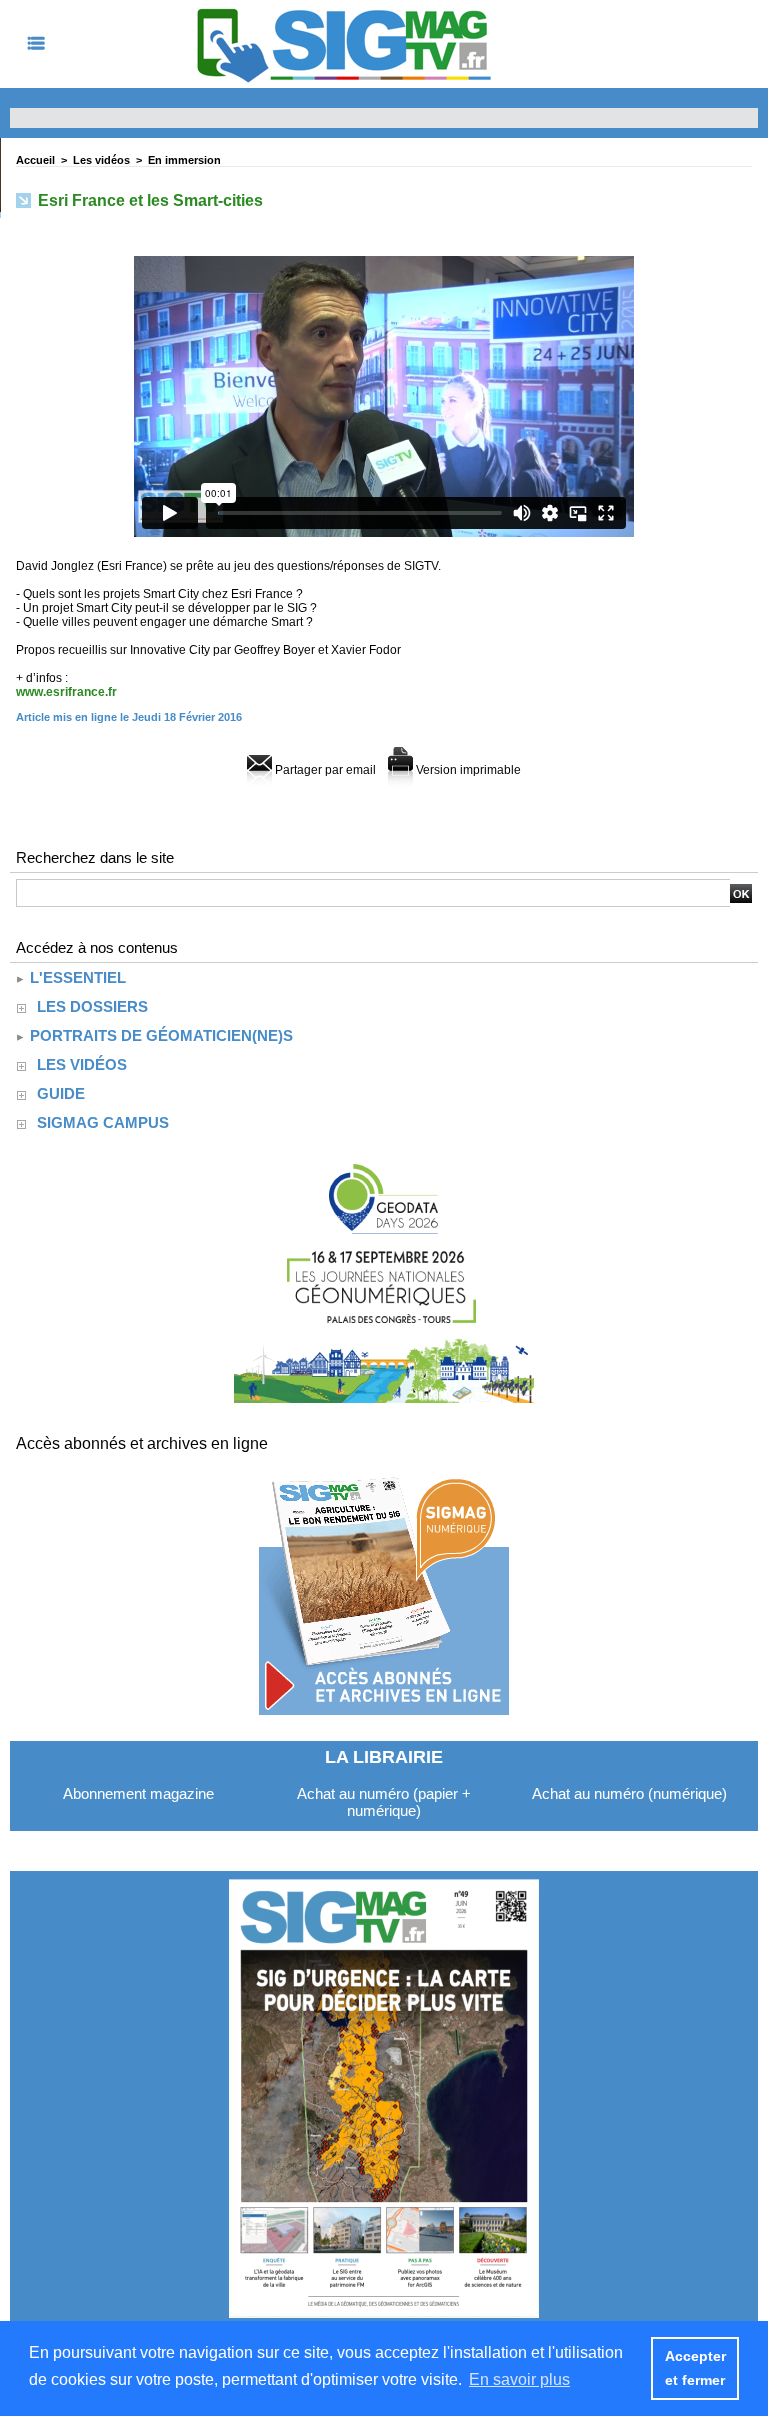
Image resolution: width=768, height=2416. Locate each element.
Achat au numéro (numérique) (629, 1793)
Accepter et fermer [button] (695, 2368)
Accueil (35, 160)
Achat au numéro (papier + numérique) (384, 1802)
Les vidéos (101, 160)
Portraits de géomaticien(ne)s (159, 1035)
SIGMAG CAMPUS (103, 1122)
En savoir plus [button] (519, 2379)
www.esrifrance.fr (66, 692)
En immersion (184, 160)
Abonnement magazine (138, 1793)
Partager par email (324, 770)
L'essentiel (76, 977)
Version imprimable (467, 770)
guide (61, 1093)
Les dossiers (92, 1006)
